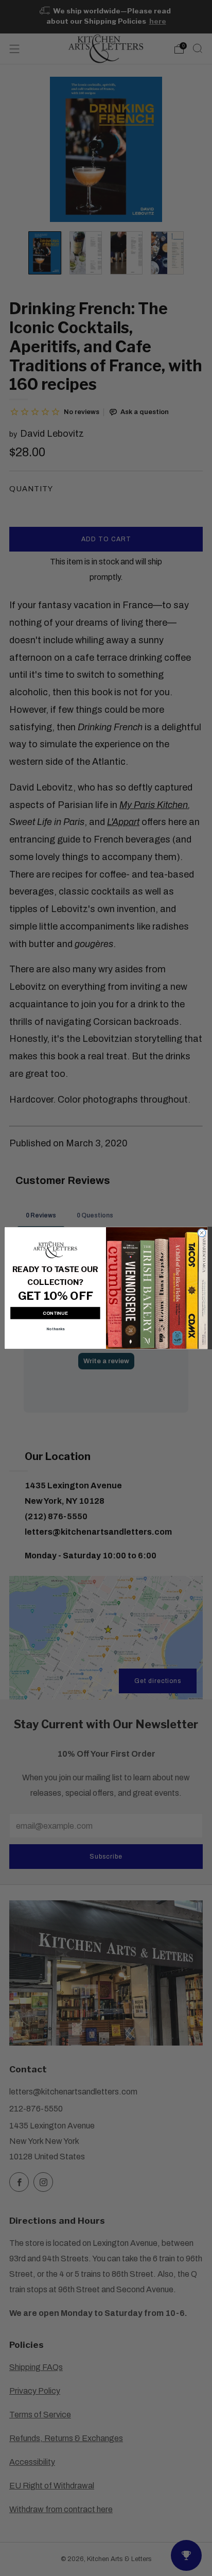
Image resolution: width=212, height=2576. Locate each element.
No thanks (55, 1329)
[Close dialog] (201, 1233)
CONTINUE (55, 1313)
